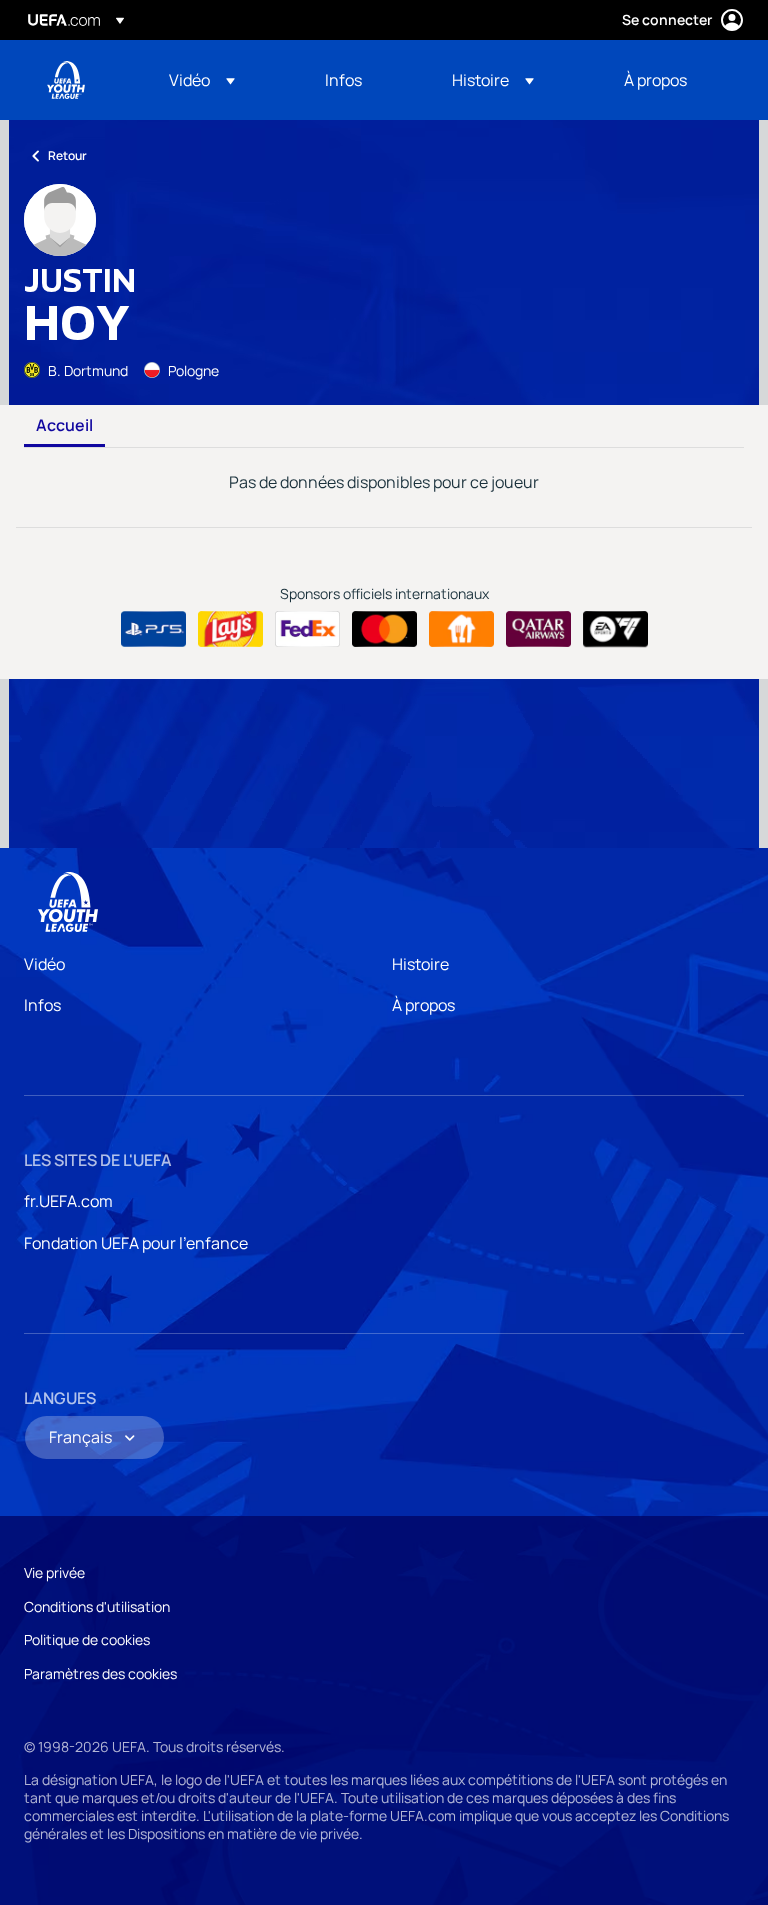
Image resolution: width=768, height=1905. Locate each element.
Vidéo (44, 964)
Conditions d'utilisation (97, 1606)
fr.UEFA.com (68, 1201)
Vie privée (54, 1572)
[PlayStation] (153, 629)
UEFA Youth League (66, 80)
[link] (343, 80)
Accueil (64, 426)
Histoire (420, 964)
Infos (42, 1005)
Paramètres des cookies (100, 1673)
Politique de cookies (87, 1639)
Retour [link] (67, 155)
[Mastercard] (384, 629)
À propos (423, 1005)
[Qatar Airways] (538, 629)
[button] (202, 80)
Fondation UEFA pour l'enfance (136, 1243)
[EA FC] (615, 629)
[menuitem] (222, 80)
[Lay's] (230, 629)
